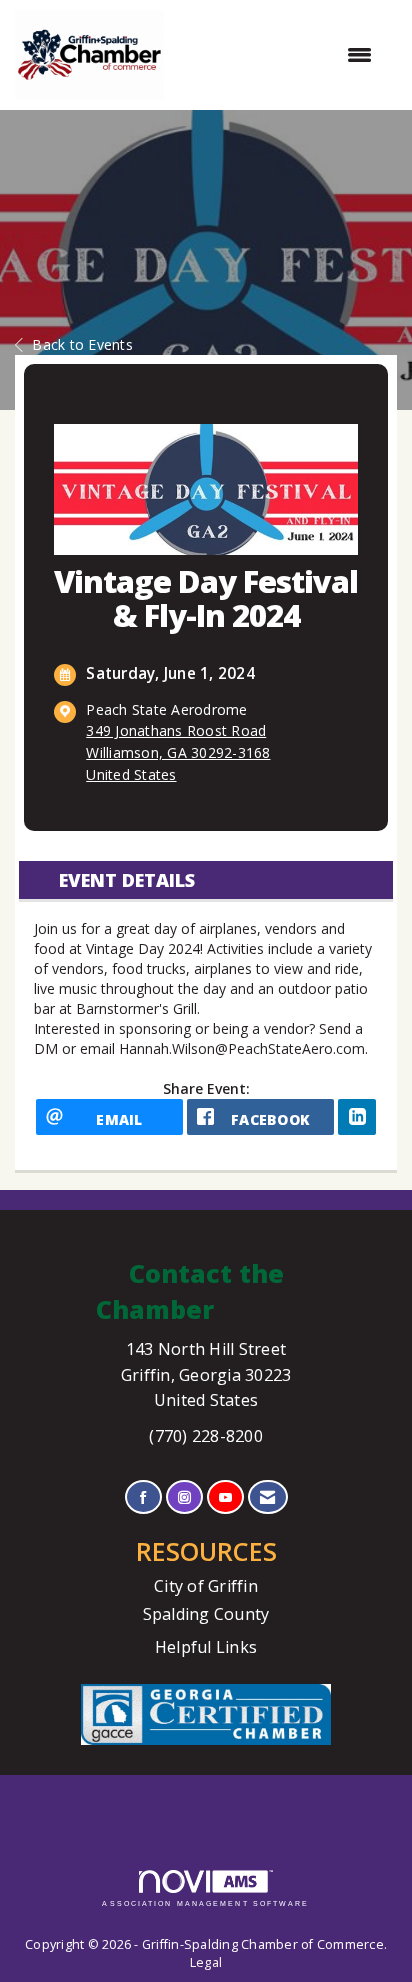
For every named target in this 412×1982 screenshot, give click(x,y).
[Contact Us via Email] (267, 1497)
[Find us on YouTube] (225, 1497)
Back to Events (82, 344)
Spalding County (206, 1614)
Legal (206, 1962)
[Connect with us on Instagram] (184, 1497)
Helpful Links (206, 1647)
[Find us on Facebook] (143, 1497)
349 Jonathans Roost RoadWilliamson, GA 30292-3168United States (178, 752)
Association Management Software (205, 1903)
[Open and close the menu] (278, 55)
